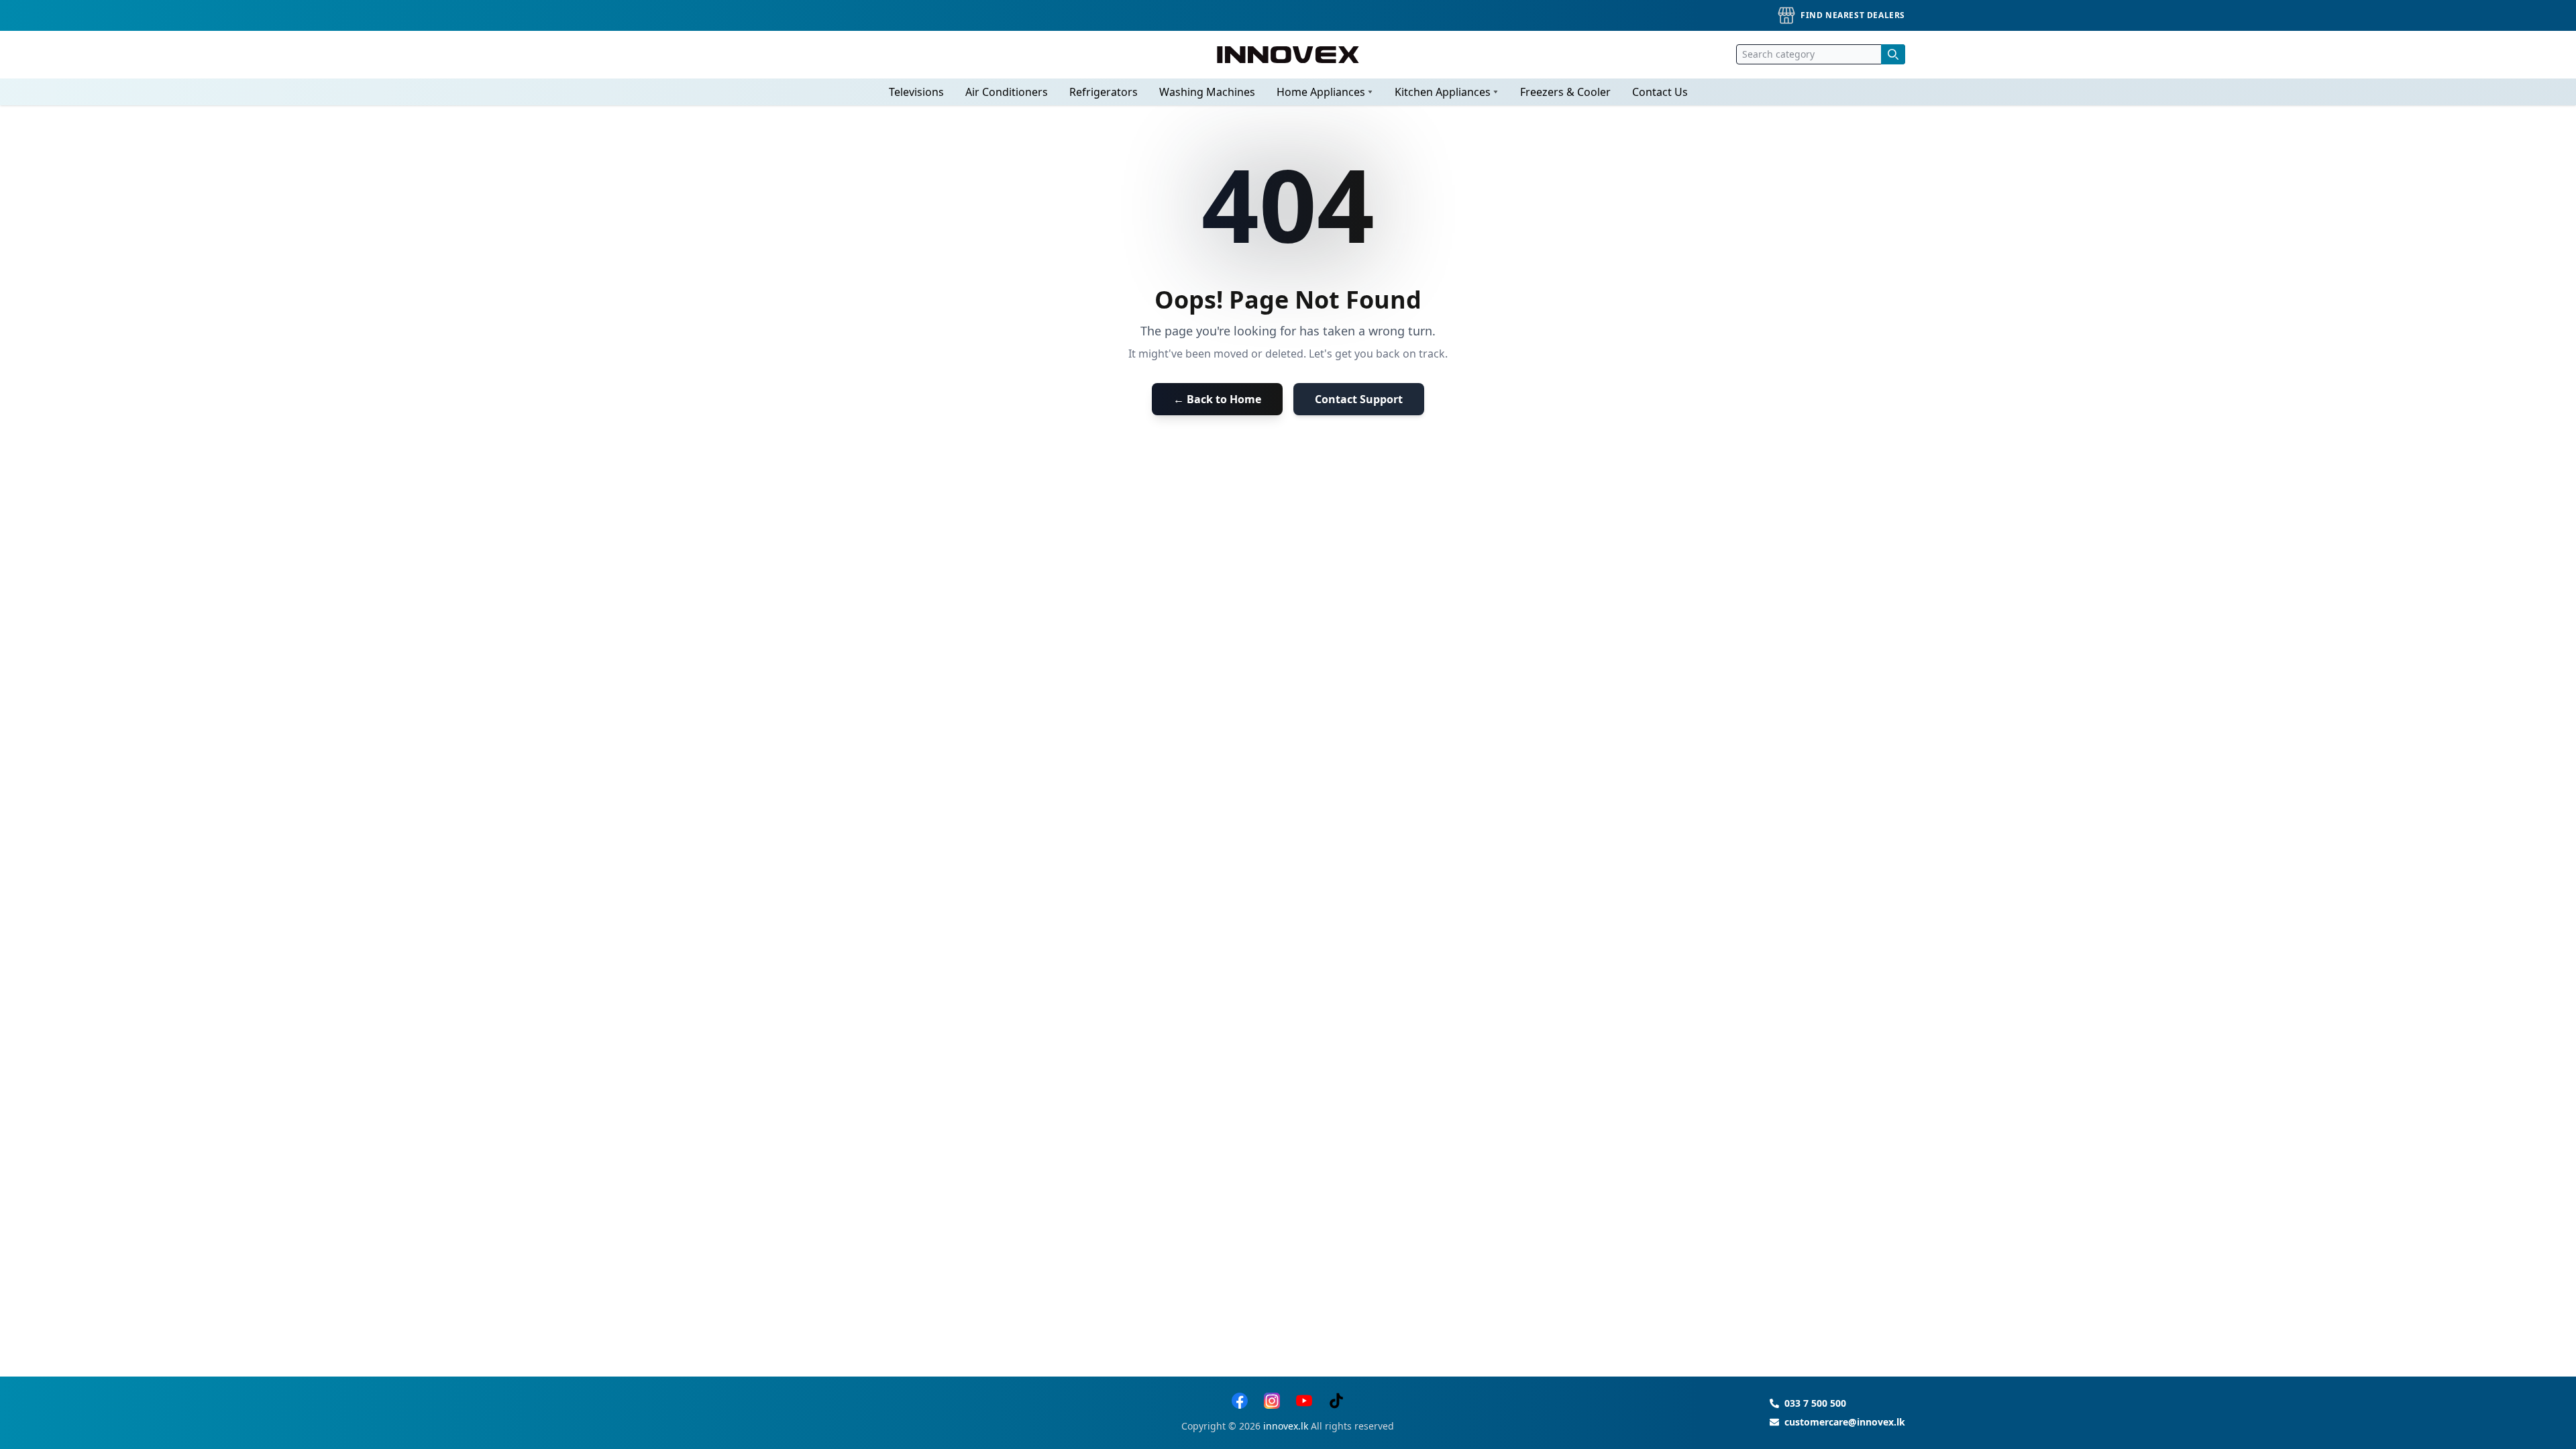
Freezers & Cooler (1565, 92)
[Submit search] (1893, 54)
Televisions (916, 92)
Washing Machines (1207, 92)
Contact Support (1359, 399)
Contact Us (1660, 92)
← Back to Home (1217, 399)
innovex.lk (1286, 1426)
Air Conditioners (1007, 92)
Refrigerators (1104, 92)
